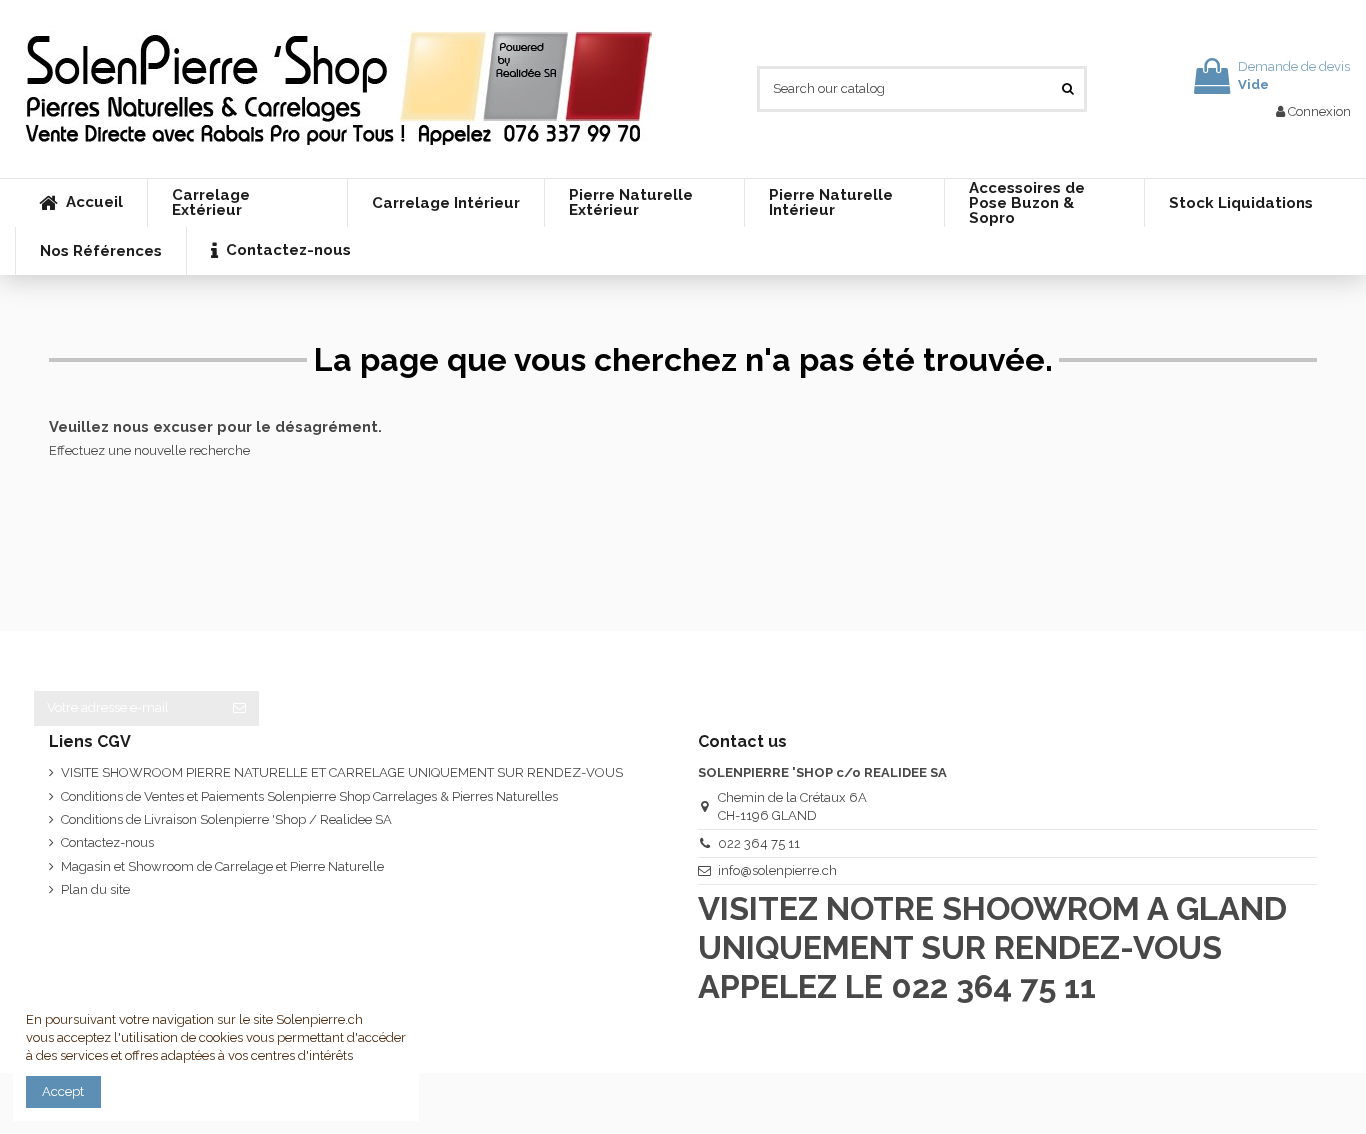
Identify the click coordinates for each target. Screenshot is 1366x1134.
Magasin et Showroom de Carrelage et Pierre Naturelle (222, 866)
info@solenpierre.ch (777, 870)
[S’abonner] (239, 708)
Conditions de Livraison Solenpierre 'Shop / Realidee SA (226, 819)
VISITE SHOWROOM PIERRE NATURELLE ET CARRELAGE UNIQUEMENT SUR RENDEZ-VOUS (342, 772)
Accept (63, 1091)
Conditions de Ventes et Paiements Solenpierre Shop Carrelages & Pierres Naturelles (309, 796)
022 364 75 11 (759, 843)
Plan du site (95, 889)
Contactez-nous (107, 842)
